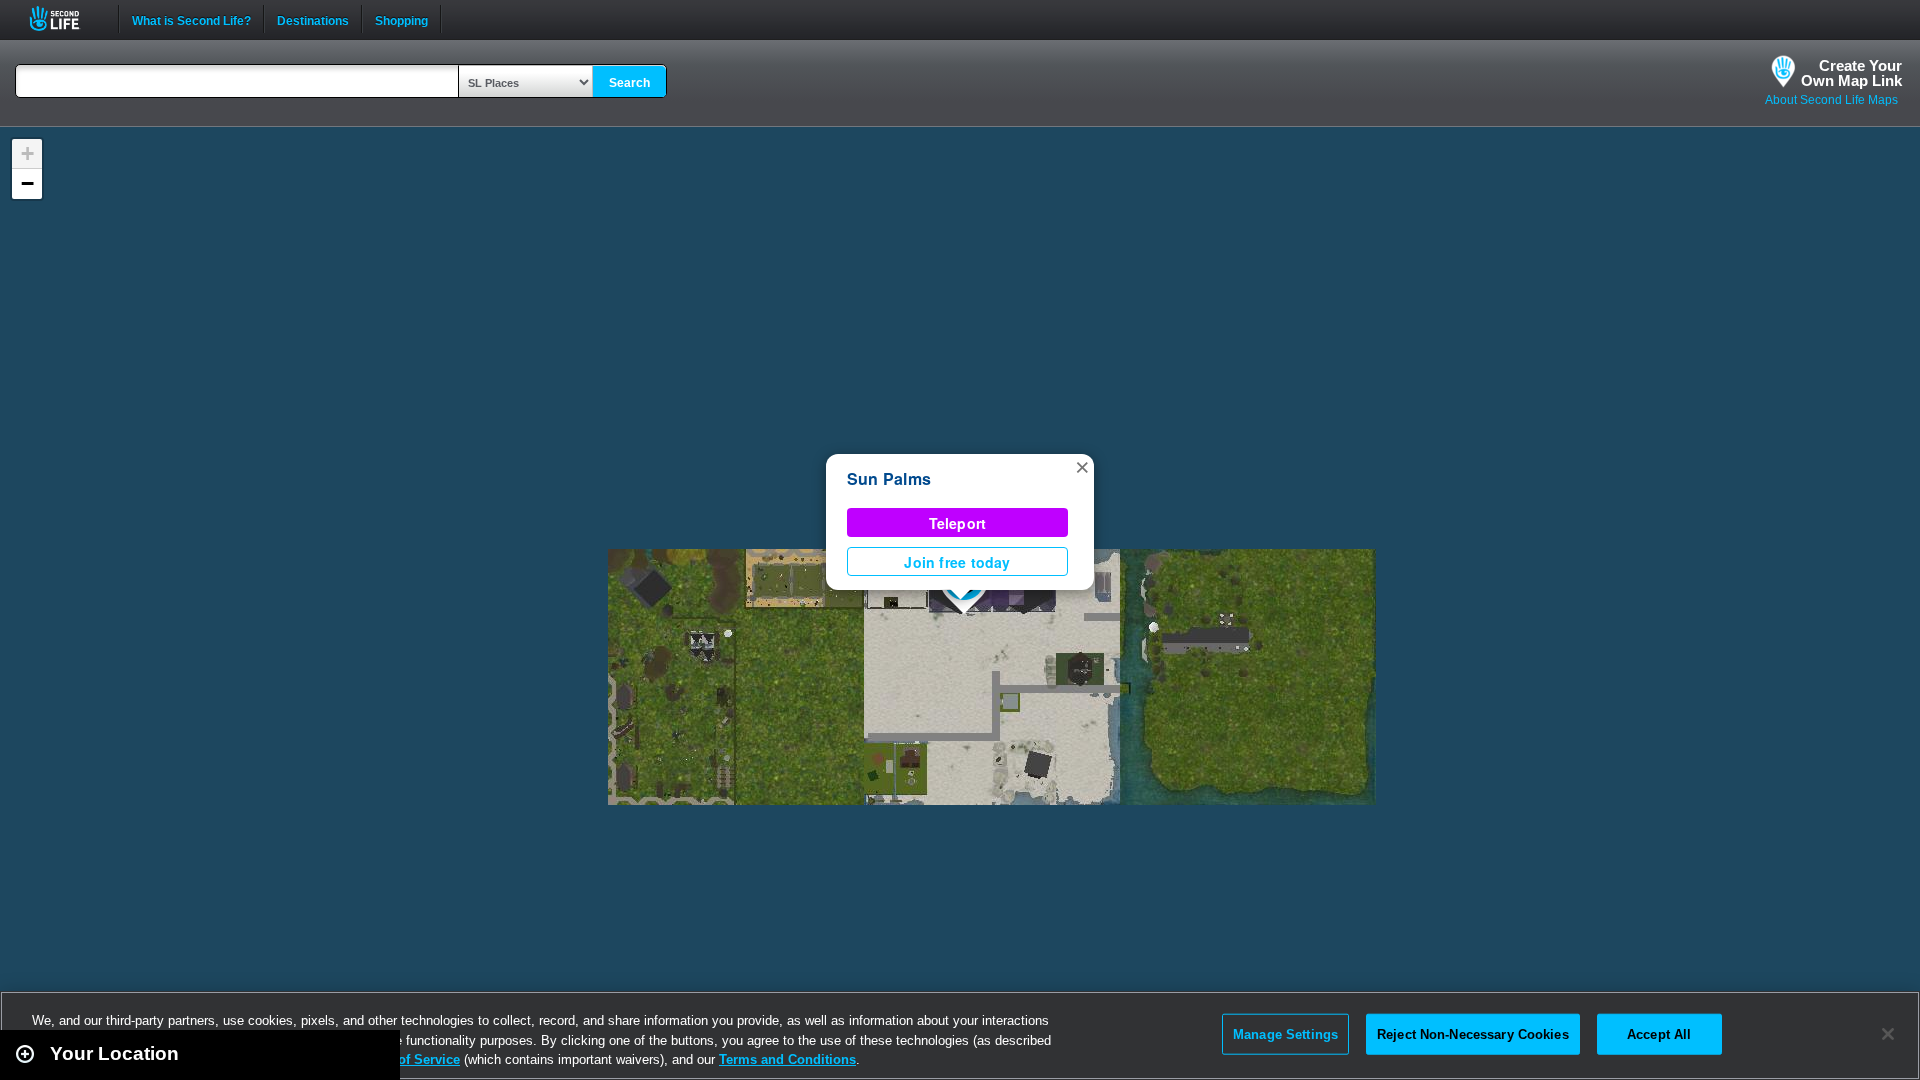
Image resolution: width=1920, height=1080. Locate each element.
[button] (1082, 466)
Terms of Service (408, 1059)
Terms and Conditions (787, 1059)
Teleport (958, 523)
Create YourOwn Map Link (1851, 73)
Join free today (957, 562)
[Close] (1888, 1034)
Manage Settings (1285, 1033)
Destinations (313, 19)
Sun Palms (889, 478)
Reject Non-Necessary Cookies (1473, 1033)
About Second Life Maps (1831, 100)
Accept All (1659, 1033)
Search (629, 83)
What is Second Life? (191, 19)
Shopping (401, 19)
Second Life (65, 18)
